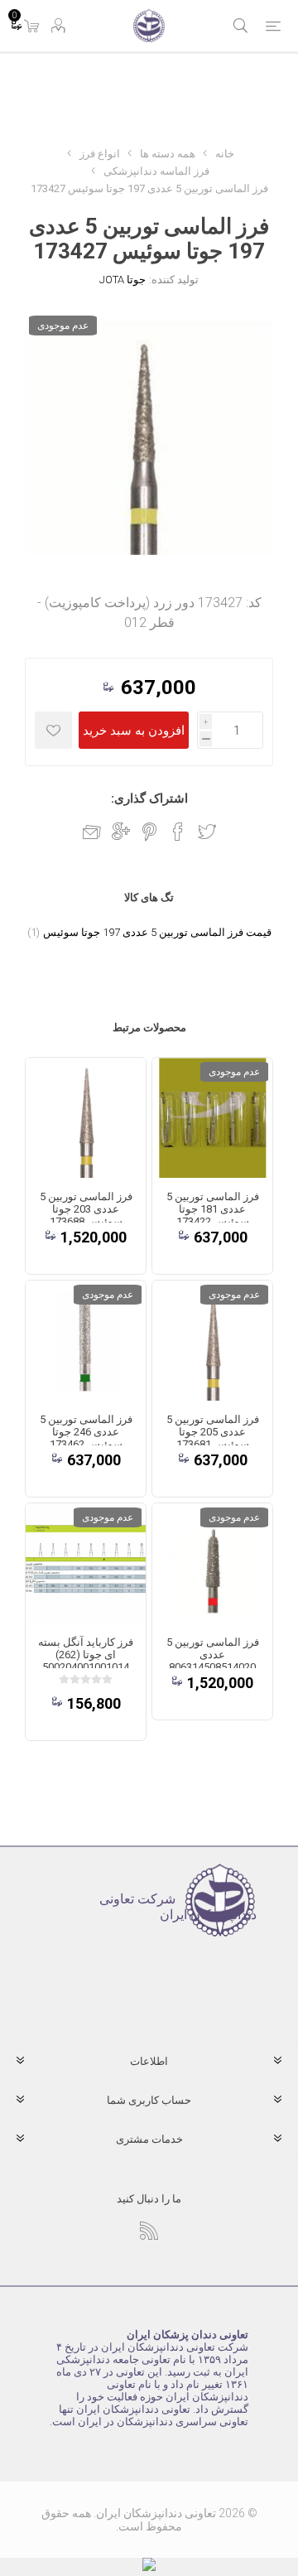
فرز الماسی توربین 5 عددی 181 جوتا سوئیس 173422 (213, 1209)
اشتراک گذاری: (149, 798)
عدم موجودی (63, 326)
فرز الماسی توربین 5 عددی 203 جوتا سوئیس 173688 (86, 1209)
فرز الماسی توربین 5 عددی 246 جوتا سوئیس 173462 (86, 1432)
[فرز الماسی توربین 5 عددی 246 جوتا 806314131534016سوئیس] (86, 1341)
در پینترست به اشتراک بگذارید (149, 832)
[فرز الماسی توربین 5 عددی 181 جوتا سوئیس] (212, 1118)
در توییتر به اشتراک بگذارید (207, 832)
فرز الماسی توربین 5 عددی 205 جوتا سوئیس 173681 (213, 1432)
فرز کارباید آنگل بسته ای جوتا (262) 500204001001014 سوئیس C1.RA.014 (86, 1661)
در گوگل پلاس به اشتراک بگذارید (121, 832)
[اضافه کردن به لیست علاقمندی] (53, 730)
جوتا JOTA (123, 280)
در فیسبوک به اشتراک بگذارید (178, 832)
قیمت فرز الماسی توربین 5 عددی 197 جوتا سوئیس (157, 932)
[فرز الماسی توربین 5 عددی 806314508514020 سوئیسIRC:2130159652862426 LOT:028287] (212, 1563)
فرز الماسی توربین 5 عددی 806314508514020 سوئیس (213, 1661)
